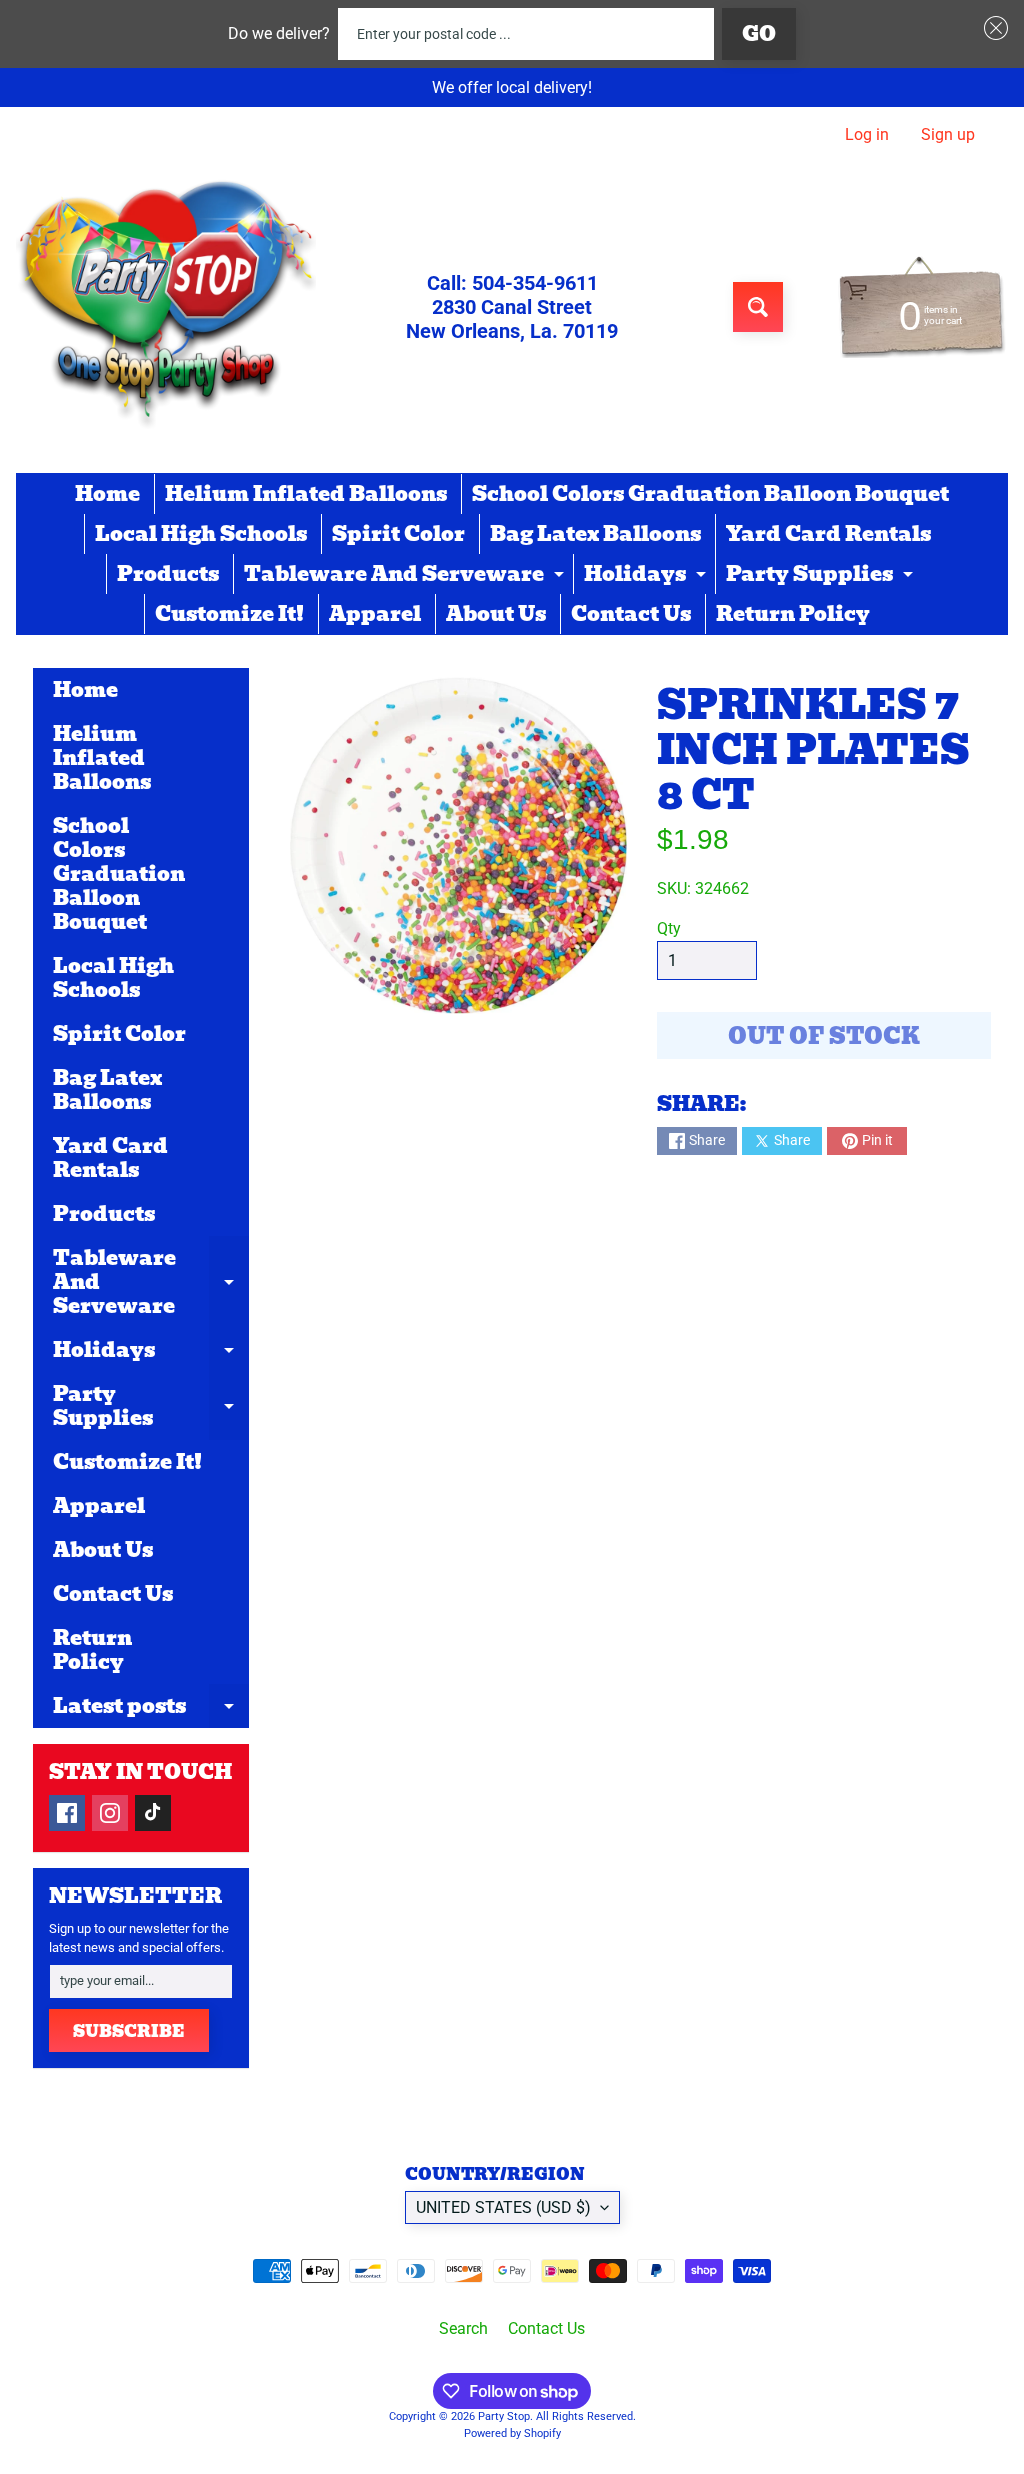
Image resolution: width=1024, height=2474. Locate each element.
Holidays (647, 576)
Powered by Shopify (512, 2433)
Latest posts (151, 1709)
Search (463, 2328)
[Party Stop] (166, 307)
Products (168, 574)
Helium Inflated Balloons (306, 494)
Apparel (375, 614)
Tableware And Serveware (406, 576)
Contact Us (631, 614)
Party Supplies (822, 576)
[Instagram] (110, 1813)
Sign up (948, 135)
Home (107, 494)
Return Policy (793, 614)
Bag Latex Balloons (595, 534)
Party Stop (504, 2416)
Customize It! (229, 614)
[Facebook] (67, 1813)
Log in (867, 135)
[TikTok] (153, 1813)
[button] (992, 28)
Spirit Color (398, 534)
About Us (496, 614)
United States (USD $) (503, 2207)
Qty (669, 928)
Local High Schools (201, 534)
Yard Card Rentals (828, 534)
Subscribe (129, 2031)
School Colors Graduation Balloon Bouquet (710, 494)
